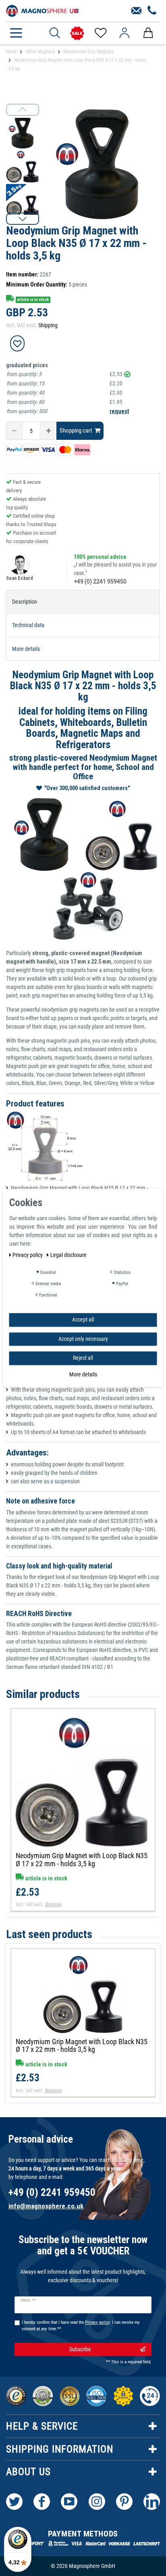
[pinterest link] (124, 2502)
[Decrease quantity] (14, 431)
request (119, 411)
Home (11, 52)
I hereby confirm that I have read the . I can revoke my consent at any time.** (81, 2326)
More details (83, 1374)
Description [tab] (25, 602)
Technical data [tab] (28, 625)
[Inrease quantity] (48, 431)
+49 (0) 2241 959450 (100, 581)
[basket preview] (148, 33)
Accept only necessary (83, 1339)
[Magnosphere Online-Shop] (42, 10)
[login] (124, 33)
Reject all (83, 1358)
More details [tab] (26, 649)
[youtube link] (69, 2502)
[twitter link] (14, 2502)
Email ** (28, 2300)
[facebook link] (42, 2502)
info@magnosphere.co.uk (46, 2206)
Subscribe (80, 2349)
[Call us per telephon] (152, 11)
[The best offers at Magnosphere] (77, 33)
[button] (23, 219)
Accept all (83, 1319)
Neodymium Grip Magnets (88, 52)
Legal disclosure (68, 1255)
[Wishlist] (100, 33)
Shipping (48, 325)
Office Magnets (40, 52)
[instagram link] (97, 2502)
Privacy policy (28, 1255)
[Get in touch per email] (136, 11)
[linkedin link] (152, 2502)
